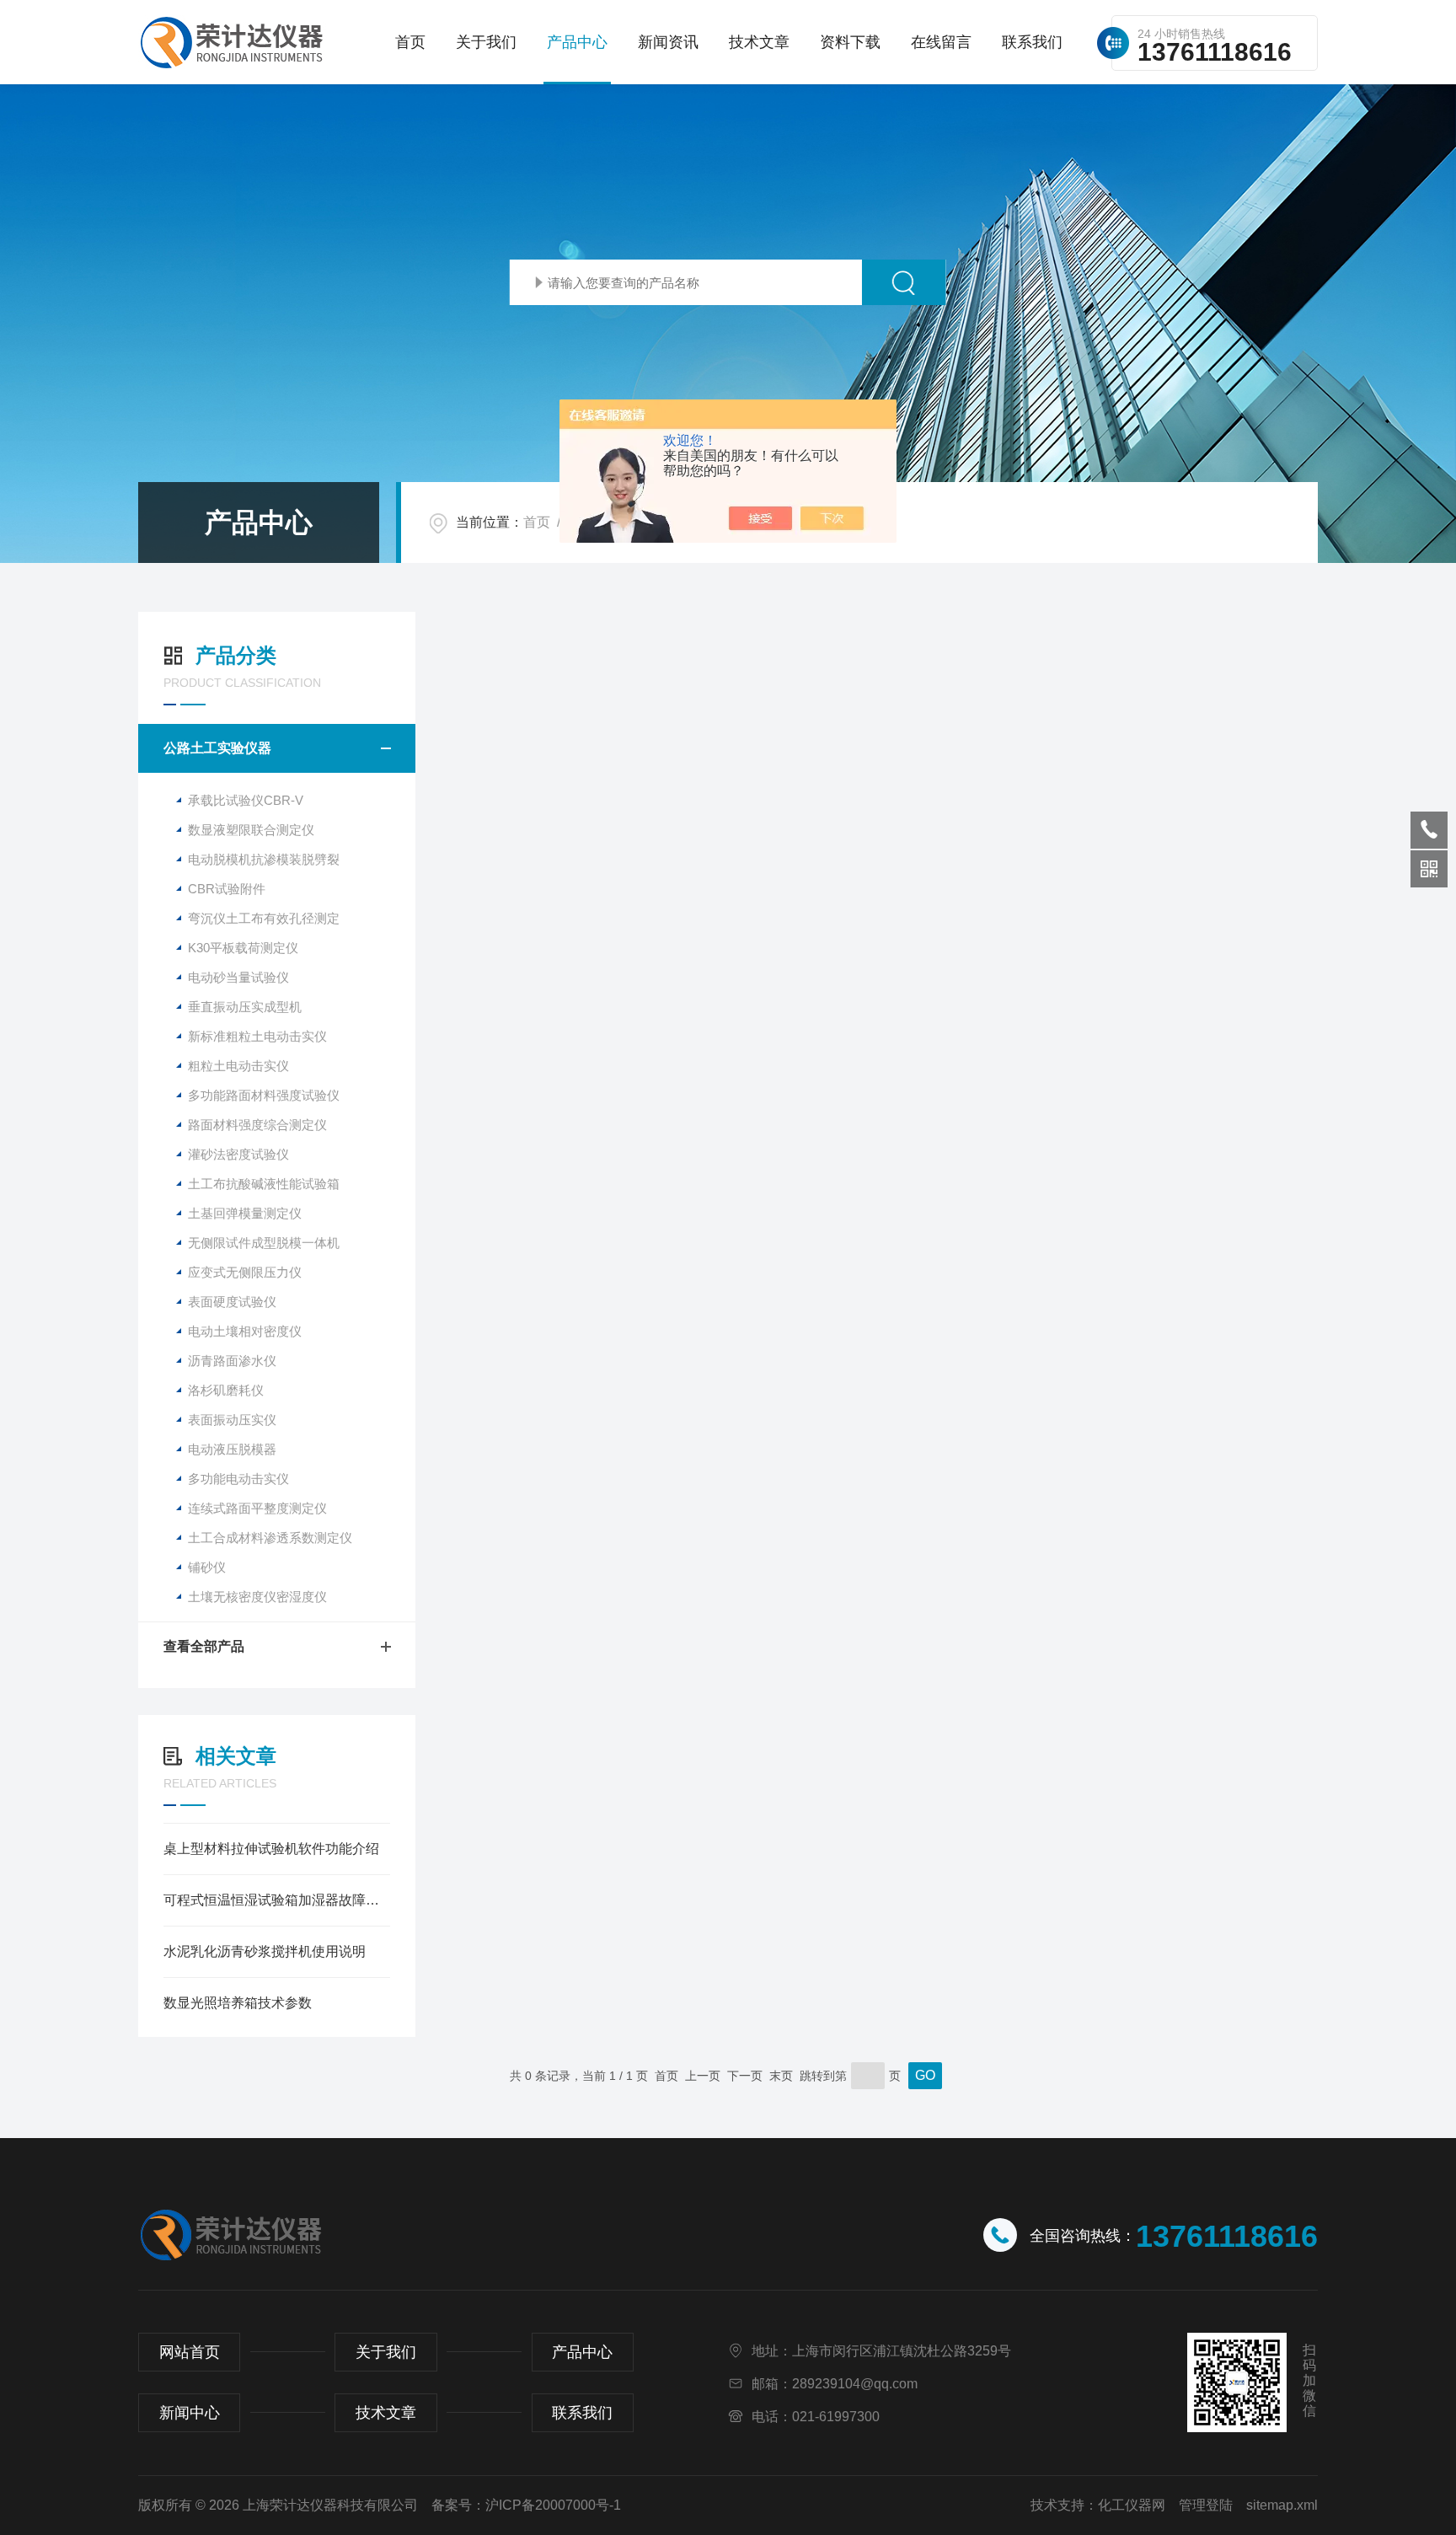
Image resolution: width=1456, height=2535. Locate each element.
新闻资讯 (668, 42)
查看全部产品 (204, 1646)
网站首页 (190, 2352)
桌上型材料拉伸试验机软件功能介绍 (271, 1849)
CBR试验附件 (227, 889)
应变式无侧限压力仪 (245, 1272)
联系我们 (1032, 42)
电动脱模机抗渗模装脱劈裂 (264, 859)
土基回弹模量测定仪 (245, 1213)
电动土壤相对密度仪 (245, 1331)
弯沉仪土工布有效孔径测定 (264, 918)
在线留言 (941, 42)
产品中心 (577, 42)
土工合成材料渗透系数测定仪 (270, 1538)
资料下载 (850, 42)
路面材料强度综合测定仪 (257, 1125)
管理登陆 (1206, 2505)
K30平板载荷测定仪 (243, 948)
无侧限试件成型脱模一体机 (264, 1243)
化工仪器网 (1132, 2505)
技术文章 (759, 42)
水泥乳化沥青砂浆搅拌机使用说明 (265, 1951)
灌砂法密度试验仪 (238, 1154)
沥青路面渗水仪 (232, 1361)
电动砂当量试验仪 (238, 977)
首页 (410, 42)
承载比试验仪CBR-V (246, 800)
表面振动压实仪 (232, 1420)
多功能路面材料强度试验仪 (264, 1095)
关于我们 (486, 42)
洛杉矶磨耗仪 (226, 1390)
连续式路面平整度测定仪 (257, 1508)
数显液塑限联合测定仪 (251, 830)
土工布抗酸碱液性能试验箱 (264, 1184)
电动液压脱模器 (232, 1449)
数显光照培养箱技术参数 (238, 2003)
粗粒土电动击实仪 (238, 1066)
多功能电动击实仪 (238, 1479)
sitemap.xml (1282, 2505)
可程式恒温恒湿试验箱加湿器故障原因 (277, 1900)
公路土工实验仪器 (217, 748)
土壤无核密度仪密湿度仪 (257, 1597)
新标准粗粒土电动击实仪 (257, 1036)
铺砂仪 (207, 1567)
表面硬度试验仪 (232, 1302)
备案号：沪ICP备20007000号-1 (526, 2505)
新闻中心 (190, 2413)
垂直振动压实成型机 (245, 1007)
